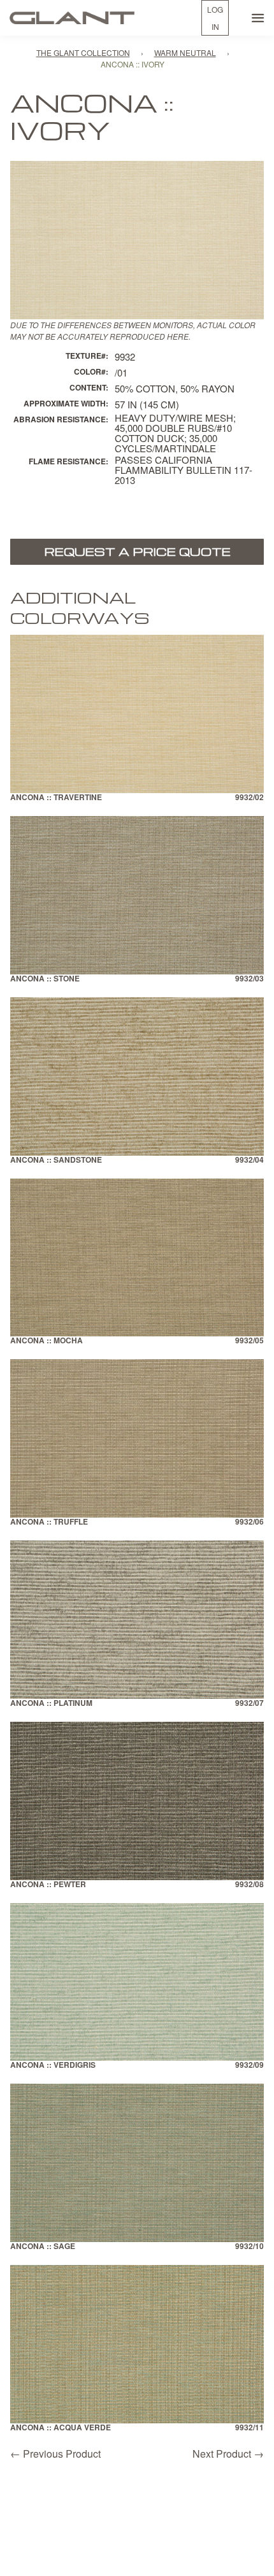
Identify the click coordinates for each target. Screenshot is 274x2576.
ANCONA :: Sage (43, 2247)
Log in (215, 18)
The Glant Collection (83, 52)
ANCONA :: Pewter (48, 1885)
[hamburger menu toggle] (258, 18)
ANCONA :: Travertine (56, 798)
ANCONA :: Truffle (49, 1522)
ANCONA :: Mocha (47, 1341)
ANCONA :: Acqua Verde (61, 2428)
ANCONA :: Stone (45, 979)
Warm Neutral (185, 52)
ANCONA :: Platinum (51, 1704)
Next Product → (228, 2454)
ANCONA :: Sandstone (56, 1160)
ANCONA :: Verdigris (53, 2066)
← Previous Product (55, 2454)
